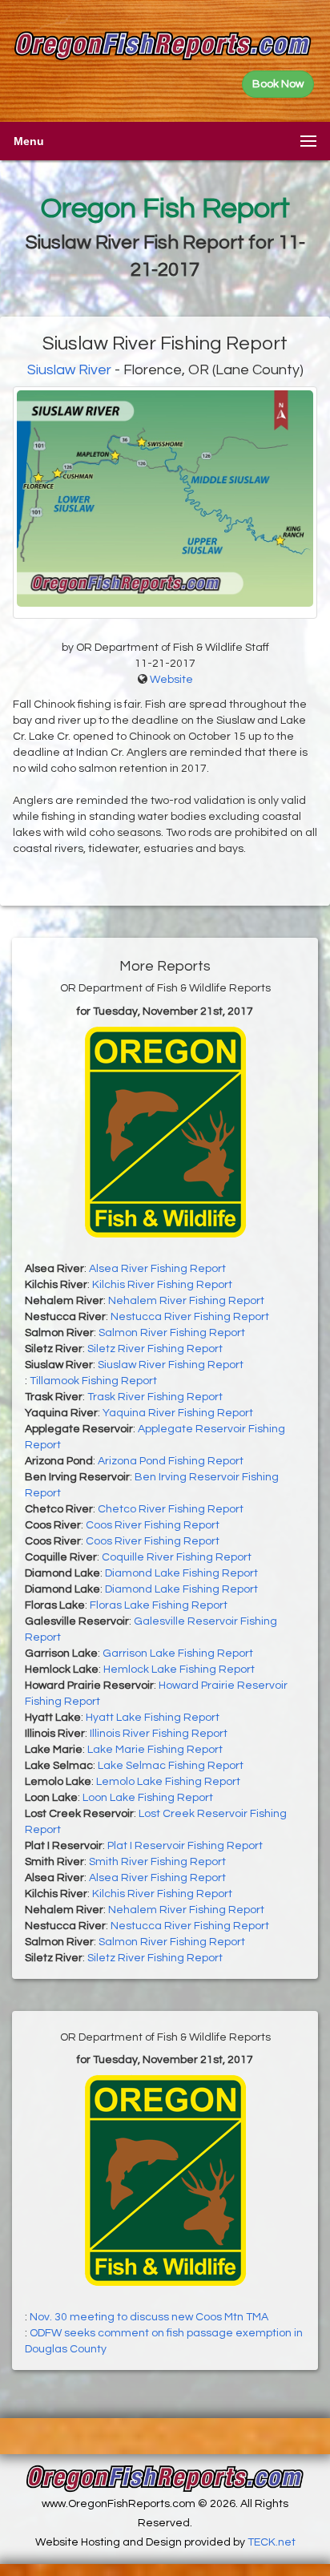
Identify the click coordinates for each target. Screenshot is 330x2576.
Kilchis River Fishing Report (162, 1285)
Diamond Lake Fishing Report (181, 1573)
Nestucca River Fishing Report (190, 1317)
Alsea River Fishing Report (157, 1269)
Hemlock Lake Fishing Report (179, 1670)
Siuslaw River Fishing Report (171, 1365)
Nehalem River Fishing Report (186, 1301)
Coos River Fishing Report (153, 1525)
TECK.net (272, 2542)
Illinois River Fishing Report (159, 1734)
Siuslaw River (69, 370)
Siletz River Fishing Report (155, 1349)
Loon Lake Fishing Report (148, 1798)
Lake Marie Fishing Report (155, 1750)
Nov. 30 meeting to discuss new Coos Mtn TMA (149, 2317)
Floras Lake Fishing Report (159, 1605)
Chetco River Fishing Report (171, 1509)
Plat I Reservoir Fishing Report (185, 1846)
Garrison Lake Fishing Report (178, 1653)
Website (171, 680)
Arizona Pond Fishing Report (171, 1461)
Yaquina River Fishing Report (178, 1413)
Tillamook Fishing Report (93, 1381)
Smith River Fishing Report (157, 1862)
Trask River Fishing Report (155, 1397)
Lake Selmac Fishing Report (171, 1766)
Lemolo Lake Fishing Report (168, 1782)
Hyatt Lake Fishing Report (153, 1718)
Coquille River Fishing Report (177, 1557)
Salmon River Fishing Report (172, 1333)
